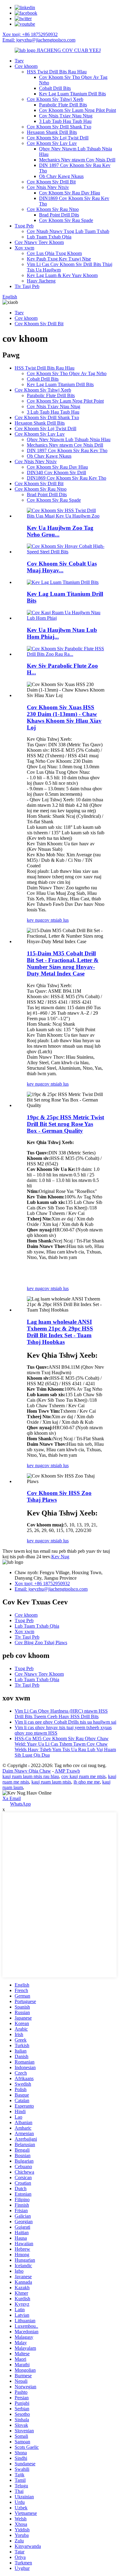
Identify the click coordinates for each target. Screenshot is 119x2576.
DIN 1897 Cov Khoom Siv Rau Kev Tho (67, 450)
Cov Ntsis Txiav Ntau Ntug (66, 116)
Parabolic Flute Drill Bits (63, 105)
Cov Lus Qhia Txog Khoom (54, 253)
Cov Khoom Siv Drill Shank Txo (59, 127)
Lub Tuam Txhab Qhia (49, 237)
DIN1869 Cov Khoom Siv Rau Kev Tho (67, 478)
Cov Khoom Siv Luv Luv (52, 143)
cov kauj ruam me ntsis (83, 1776)
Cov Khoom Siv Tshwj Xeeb (55, 99)
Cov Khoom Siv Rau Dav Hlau (70, 193)
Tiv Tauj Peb (27, 286)
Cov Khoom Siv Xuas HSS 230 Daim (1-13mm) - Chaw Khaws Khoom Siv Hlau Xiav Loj (64, 717)
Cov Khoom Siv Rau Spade (66, 220)
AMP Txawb (67, 1771)
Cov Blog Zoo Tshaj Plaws (41, 1642)
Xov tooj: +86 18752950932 (30, 34)
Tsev (19, 61)
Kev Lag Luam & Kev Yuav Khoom (62, 275)
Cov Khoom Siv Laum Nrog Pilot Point (78, 110)
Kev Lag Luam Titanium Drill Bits (72, 94)
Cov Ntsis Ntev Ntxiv (48, 187)
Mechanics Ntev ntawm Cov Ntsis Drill (77, 160)
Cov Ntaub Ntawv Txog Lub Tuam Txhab (68, 231)
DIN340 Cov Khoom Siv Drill (56, 472)
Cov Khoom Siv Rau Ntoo (53, 209)
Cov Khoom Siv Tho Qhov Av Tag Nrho (67, 373)
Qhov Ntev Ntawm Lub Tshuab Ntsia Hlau (69, 439)
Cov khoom (26, 66)
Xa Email (12, 1798)
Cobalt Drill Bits (55, 88)
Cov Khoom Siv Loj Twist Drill (58, 138)
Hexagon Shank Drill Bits (52, 132)
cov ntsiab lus (56, 920)
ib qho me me (87, 1782)
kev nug (35, 920)
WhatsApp (20, 1804)
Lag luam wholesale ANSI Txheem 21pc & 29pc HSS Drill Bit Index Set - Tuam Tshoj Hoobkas (60, 1332)
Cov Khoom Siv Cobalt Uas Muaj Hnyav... (62, 567)
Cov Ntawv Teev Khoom (39, 242)
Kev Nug (60, 1557)
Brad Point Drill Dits (59, 215)
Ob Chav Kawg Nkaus (61, 176)
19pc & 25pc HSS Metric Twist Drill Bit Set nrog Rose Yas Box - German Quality (65, 1124)
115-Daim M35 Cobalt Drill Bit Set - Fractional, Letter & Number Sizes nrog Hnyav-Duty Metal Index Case (63, 963)
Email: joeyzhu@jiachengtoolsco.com (39, 40)
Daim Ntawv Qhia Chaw (27, 1771)
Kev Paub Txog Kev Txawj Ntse (59, 259)
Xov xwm (24, 248)
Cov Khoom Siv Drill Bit (51, 182)
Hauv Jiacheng (41, 281)
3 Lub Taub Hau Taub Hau (65, 121)
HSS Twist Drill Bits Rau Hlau (57, 72)
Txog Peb (24, 226)
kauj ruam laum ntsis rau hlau (31, 1776)
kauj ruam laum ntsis (51, 1782)
